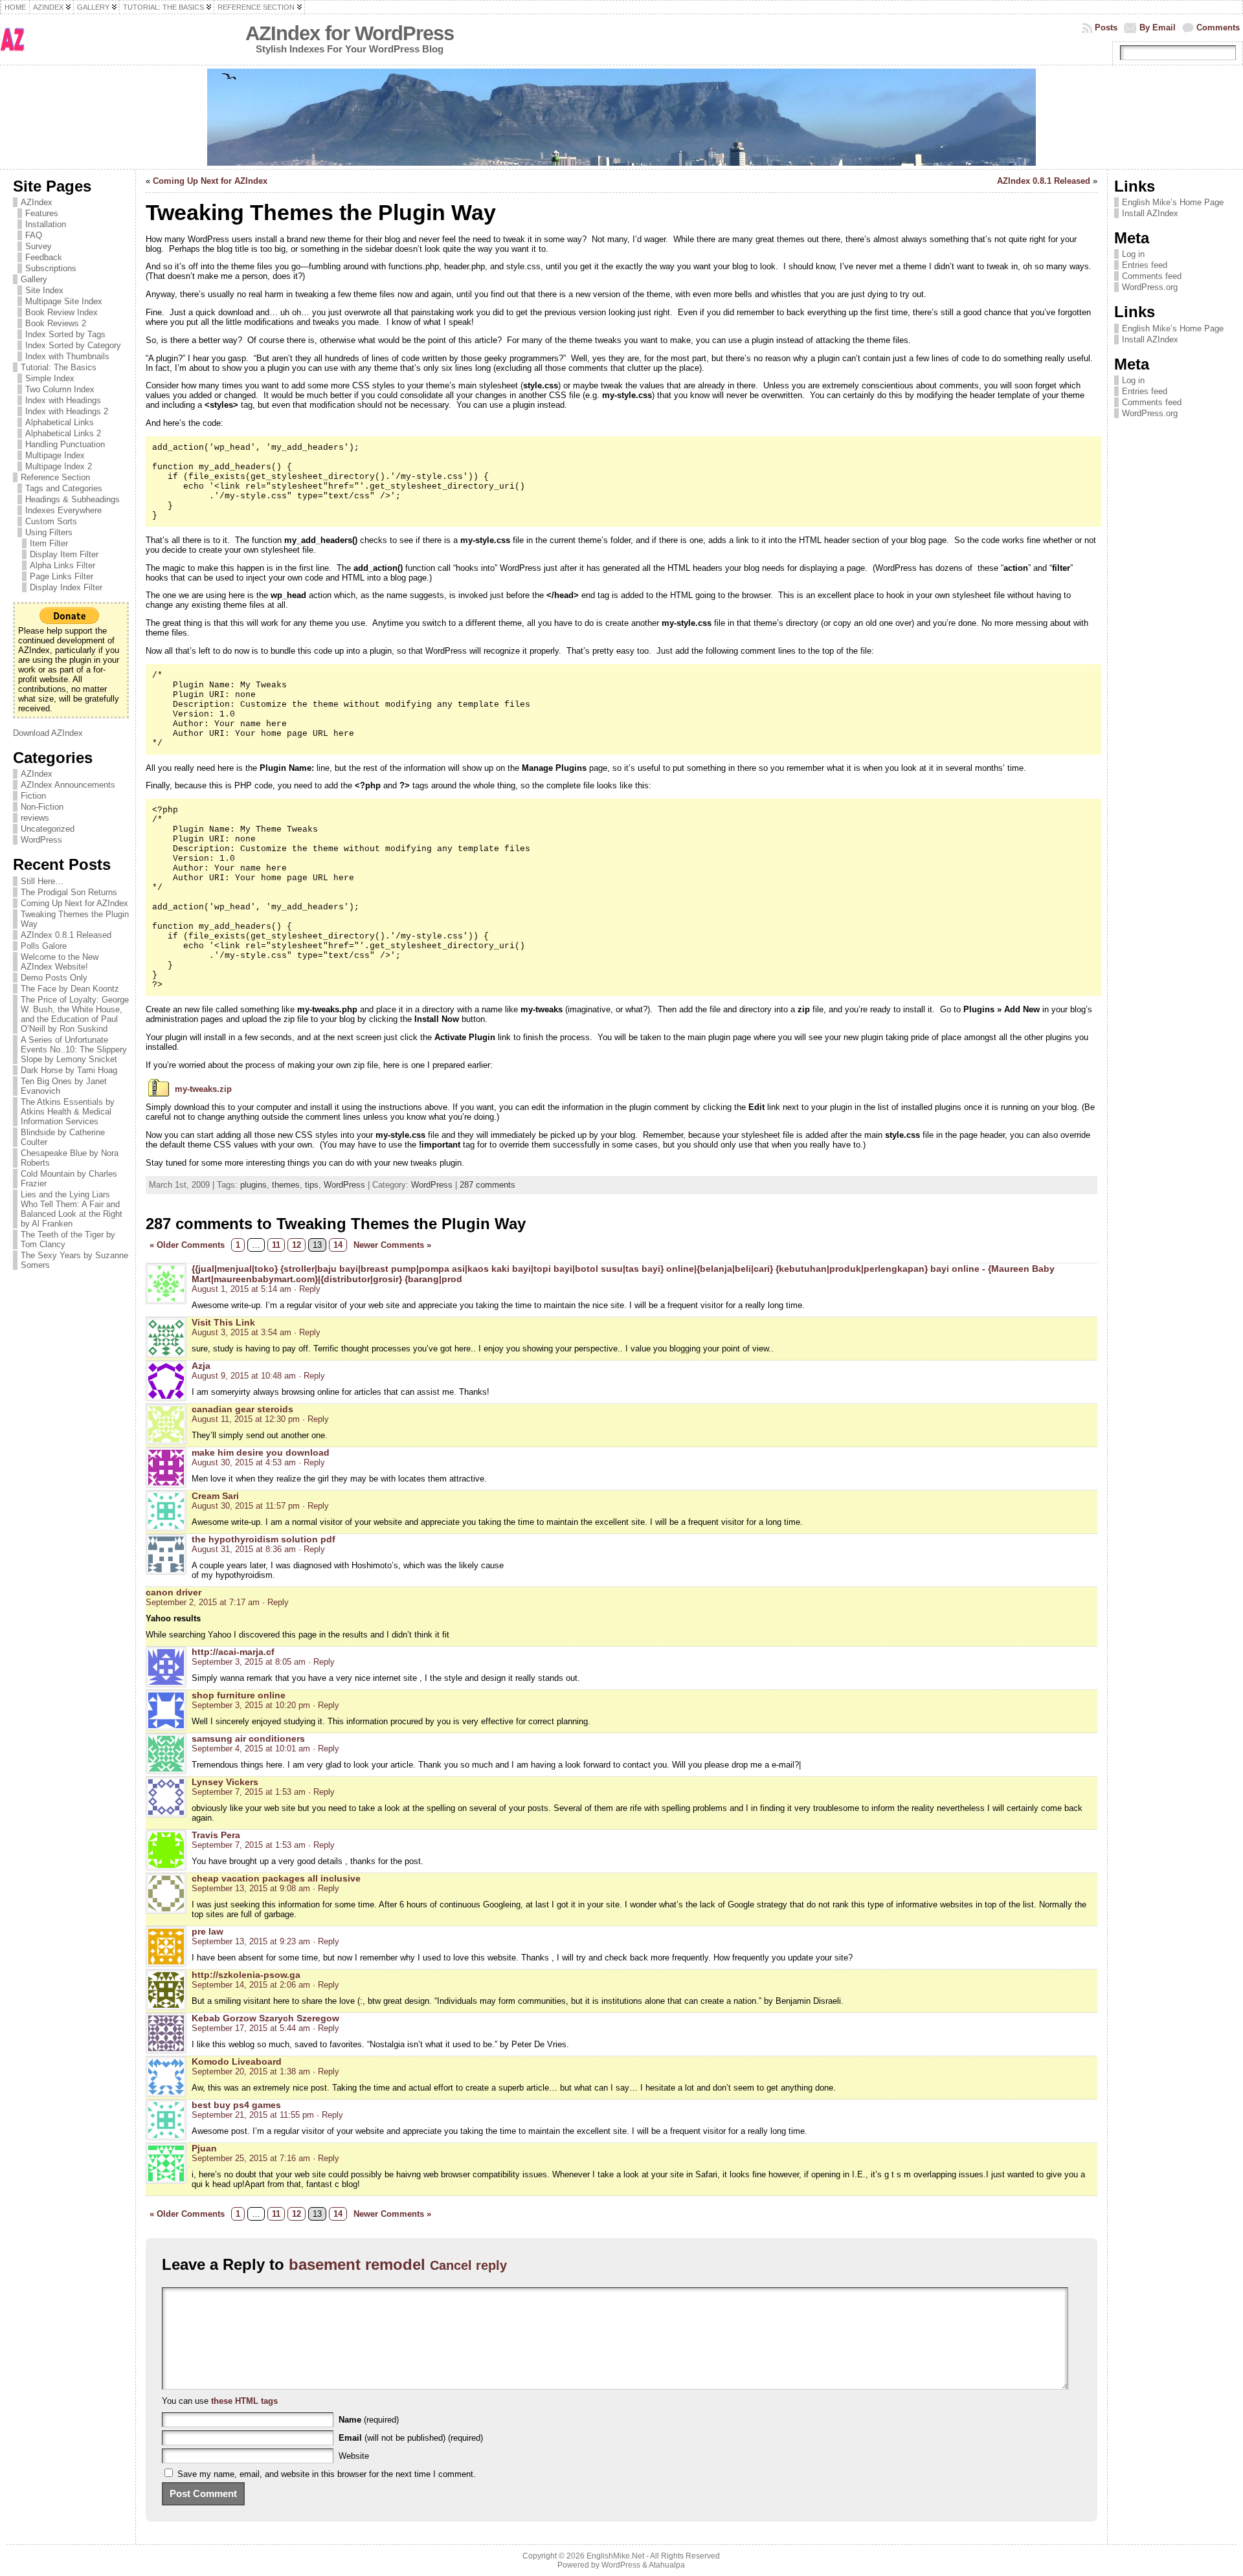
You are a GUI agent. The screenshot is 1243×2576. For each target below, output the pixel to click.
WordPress (41, 840)
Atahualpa (667, 2565)
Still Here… (42, 881)
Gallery (34, 279)
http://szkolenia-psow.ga (246, 1975)
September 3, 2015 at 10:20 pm (251, 1705)
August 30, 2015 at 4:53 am (244, 1462)
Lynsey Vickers (225, 1782)
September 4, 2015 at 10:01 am (251, 1749)
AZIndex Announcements (68, 785)
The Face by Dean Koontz (70, 989)
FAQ (34, 235)
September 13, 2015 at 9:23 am (251, 1941)
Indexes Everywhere (63, 510)
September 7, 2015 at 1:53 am (249, 1792)
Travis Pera (216, 1835)
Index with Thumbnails (67, 356)
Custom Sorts (51, 521)
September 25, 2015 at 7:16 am (251, 2158)
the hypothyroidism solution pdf (263, 1539)
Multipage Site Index (64, 301)
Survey (39, 246)
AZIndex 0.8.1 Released (66, 935)
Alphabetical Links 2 (63, 433)
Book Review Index (62, 312)
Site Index (44, 290)
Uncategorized (48, 829)
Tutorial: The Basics (59, 367)
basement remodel (357, 2264)
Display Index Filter (66, 587)
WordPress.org (1150, 287)
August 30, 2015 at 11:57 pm (246, 1506)
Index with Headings (63, 400)
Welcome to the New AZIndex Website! (60, 962)
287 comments (487, 1185)
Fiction (33, 796)
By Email (1158, 28)
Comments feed (1152, 276)
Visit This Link (223, 1322)
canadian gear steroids (242, 1409)
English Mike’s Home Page (1173, 202)
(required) (369, 2420)
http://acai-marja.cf (233, 1652)
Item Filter (49, 543)
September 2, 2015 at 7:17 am (203, 1602)
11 (276, 1245)
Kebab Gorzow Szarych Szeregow (265, 2018)
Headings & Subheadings (73, 499)
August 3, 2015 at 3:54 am (241, 1332)
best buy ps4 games (236, 2105)
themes (286, 1185)
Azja (201, 1366)
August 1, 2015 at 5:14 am (241, 1289)
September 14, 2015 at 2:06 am (251, 1985)
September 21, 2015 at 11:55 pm (253, 2115)
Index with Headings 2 (67, 411)
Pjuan (204, 2148)
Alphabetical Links (60, 422)
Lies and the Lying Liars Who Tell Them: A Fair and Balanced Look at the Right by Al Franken (72, 1209)
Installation (46, 224)
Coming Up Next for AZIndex (74, 903)
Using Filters (49, 532)
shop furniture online (239, 1695)
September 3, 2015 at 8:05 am (249, 1662)
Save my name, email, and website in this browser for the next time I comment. (327, 2474)
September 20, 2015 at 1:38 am (251, 2071)
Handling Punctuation (65, 444)
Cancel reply (468, 2265)
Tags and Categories (64, 488)
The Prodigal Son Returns (69, 892)
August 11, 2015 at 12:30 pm (246, 1419)
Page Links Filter (62, 576)
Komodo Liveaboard (237, 2061)
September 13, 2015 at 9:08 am (251, 1888)
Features (42, 213)
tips (312, 1185)
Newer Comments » (392, 1245)
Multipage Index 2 (59, 466)
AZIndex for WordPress (350, 33)
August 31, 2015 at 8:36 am (244, 1549)
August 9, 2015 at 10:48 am (244, 1376)
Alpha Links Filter (62, 565)
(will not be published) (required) (411, 2438)
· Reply (307, 1289)
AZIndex (37, 202)
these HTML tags (244, 2401)
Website (354, 2456)
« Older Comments (187, 1245)
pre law (207, 1931)
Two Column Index (60, 389)
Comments (1218, 28)
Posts (1106, 28)
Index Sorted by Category (73, 345)
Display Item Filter (64, 554)
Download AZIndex (48, 733)
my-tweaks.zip (203, 1089)
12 (297, 1245)
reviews (35, 818)
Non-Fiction (42, 807)
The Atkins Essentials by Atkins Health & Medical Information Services (68, 1112)
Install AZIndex (1150, 213)
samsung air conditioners (248, 1738)
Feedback (44, 257)
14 (338, 1245)
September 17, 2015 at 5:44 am (251, 2028)
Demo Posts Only (54, 978)
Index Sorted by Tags (65, 334)
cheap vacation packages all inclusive (276, 1878)
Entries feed (1145, 265)
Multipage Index (55, 455)
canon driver (174, 1592)
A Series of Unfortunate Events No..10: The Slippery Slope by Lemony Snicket (74, 1049)
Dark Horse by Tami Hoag (69, 1070)
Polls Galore (44, 946)
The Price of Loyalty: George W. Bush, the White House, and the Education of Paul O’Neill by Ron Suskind (75, 1014)
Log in (1133, 254)
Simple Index (50, 378)
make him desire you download (261, 1452)
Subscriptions (51, 268)
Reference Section (55, 477)
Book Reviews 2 (56, 323)
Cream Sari (215, 1496)
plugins (253, 1185)
